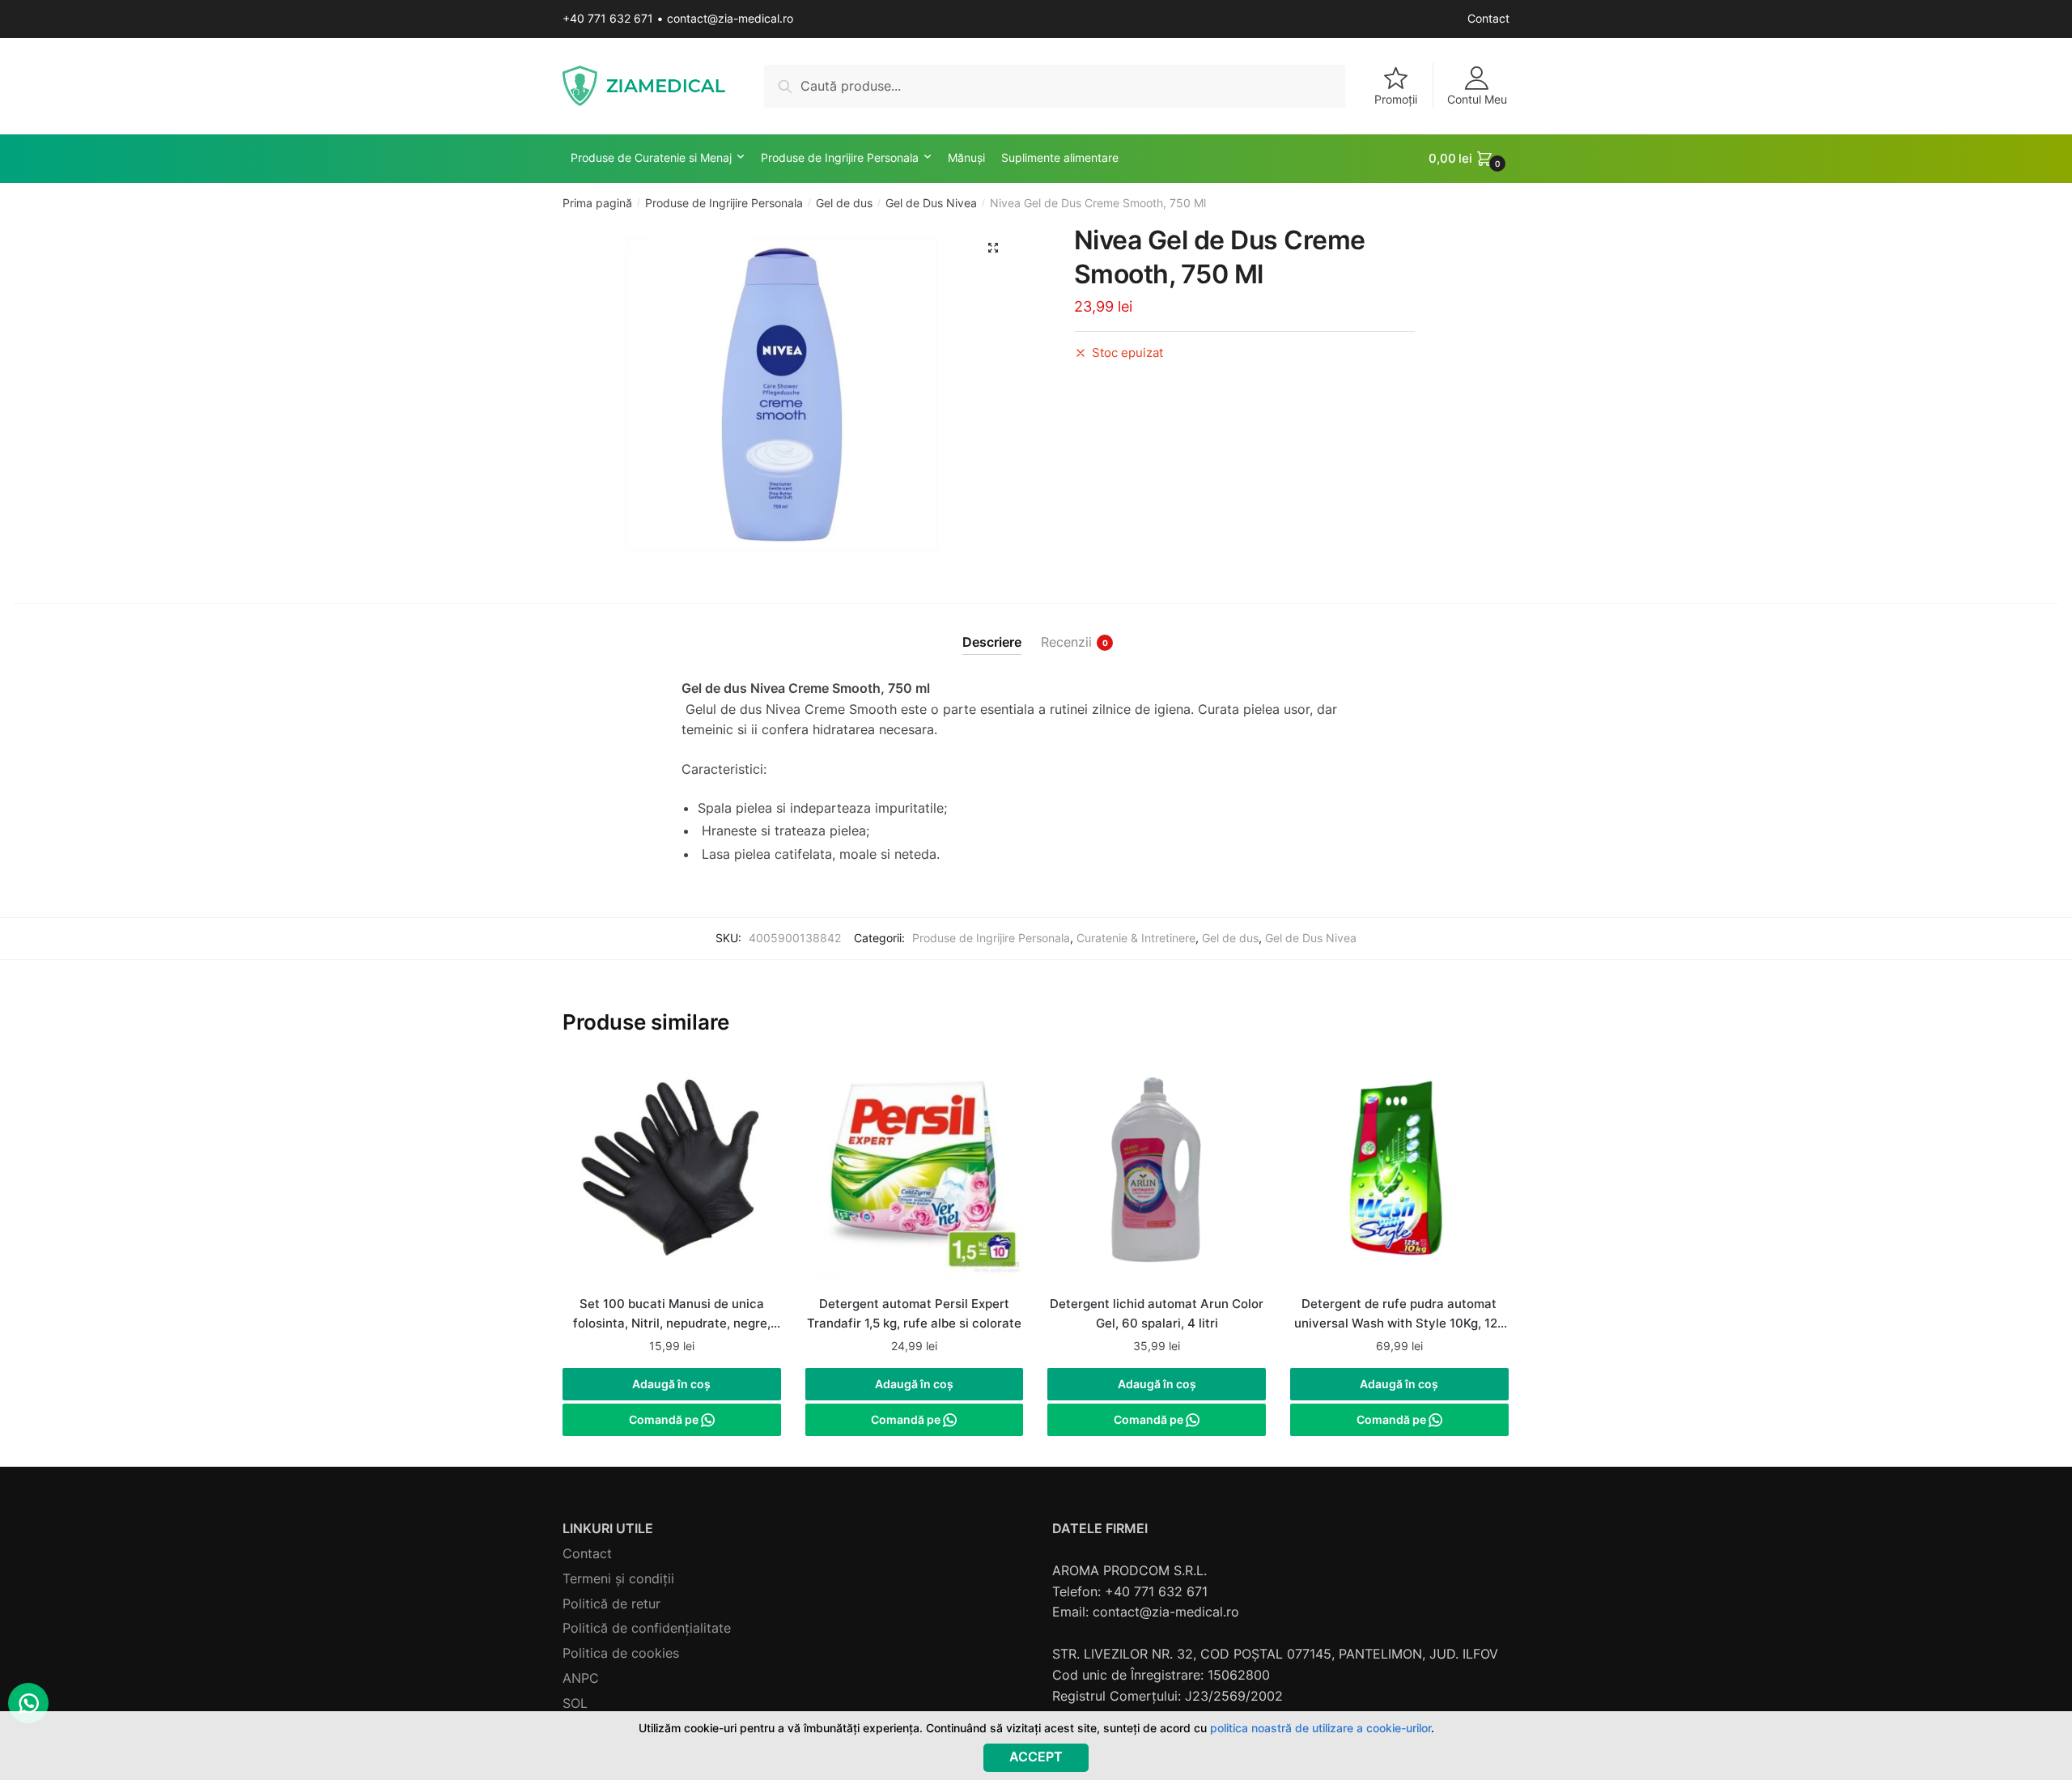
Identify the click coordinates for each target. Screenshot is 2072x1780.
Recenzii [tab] (1066, 642)
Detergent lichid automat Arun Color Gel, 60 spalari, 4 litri (1157, 1313)
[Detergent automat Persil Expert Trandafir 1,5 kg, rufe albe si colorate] (915, 1175)
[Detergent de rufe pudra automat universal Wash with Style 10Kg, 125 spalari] (1399, 1175)
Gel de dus (844, 203)
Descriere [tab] (992, 642)
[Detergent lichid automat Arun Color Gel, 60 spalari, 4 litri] (1157, 1175)
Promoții (1396, 99)
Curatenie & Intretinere (1136, 938)
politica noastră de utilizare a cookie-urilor (1320, 1728)
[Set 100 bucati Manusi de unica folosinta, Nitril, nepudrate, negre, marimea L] (672, 1175)
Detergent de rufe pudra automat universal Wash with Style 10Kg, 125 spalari (1399, 1315)
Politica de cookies (621, 1653)
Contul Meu (1477, 99)
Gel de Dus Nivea (931, 203)
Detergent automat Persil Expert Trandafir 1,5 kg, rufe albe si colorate (914, 1313)
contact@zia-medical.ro (730, 18)
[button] (993, 248)
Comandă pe (665, 1419)
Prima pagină (597, 203)
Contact (1488, 18)
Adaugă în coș (671, 1384)
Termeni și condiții (618, 1578)
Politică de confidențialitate (647, 1628)
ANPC (581, 1678)
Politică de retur (611, 1604)
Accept (1036, 1757)
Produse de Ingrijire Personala (724, 203)
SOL (575, 1703)
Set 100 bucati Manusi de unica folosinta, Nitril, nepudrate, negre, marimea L (672, 1315)
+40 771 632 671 (608, 18)
